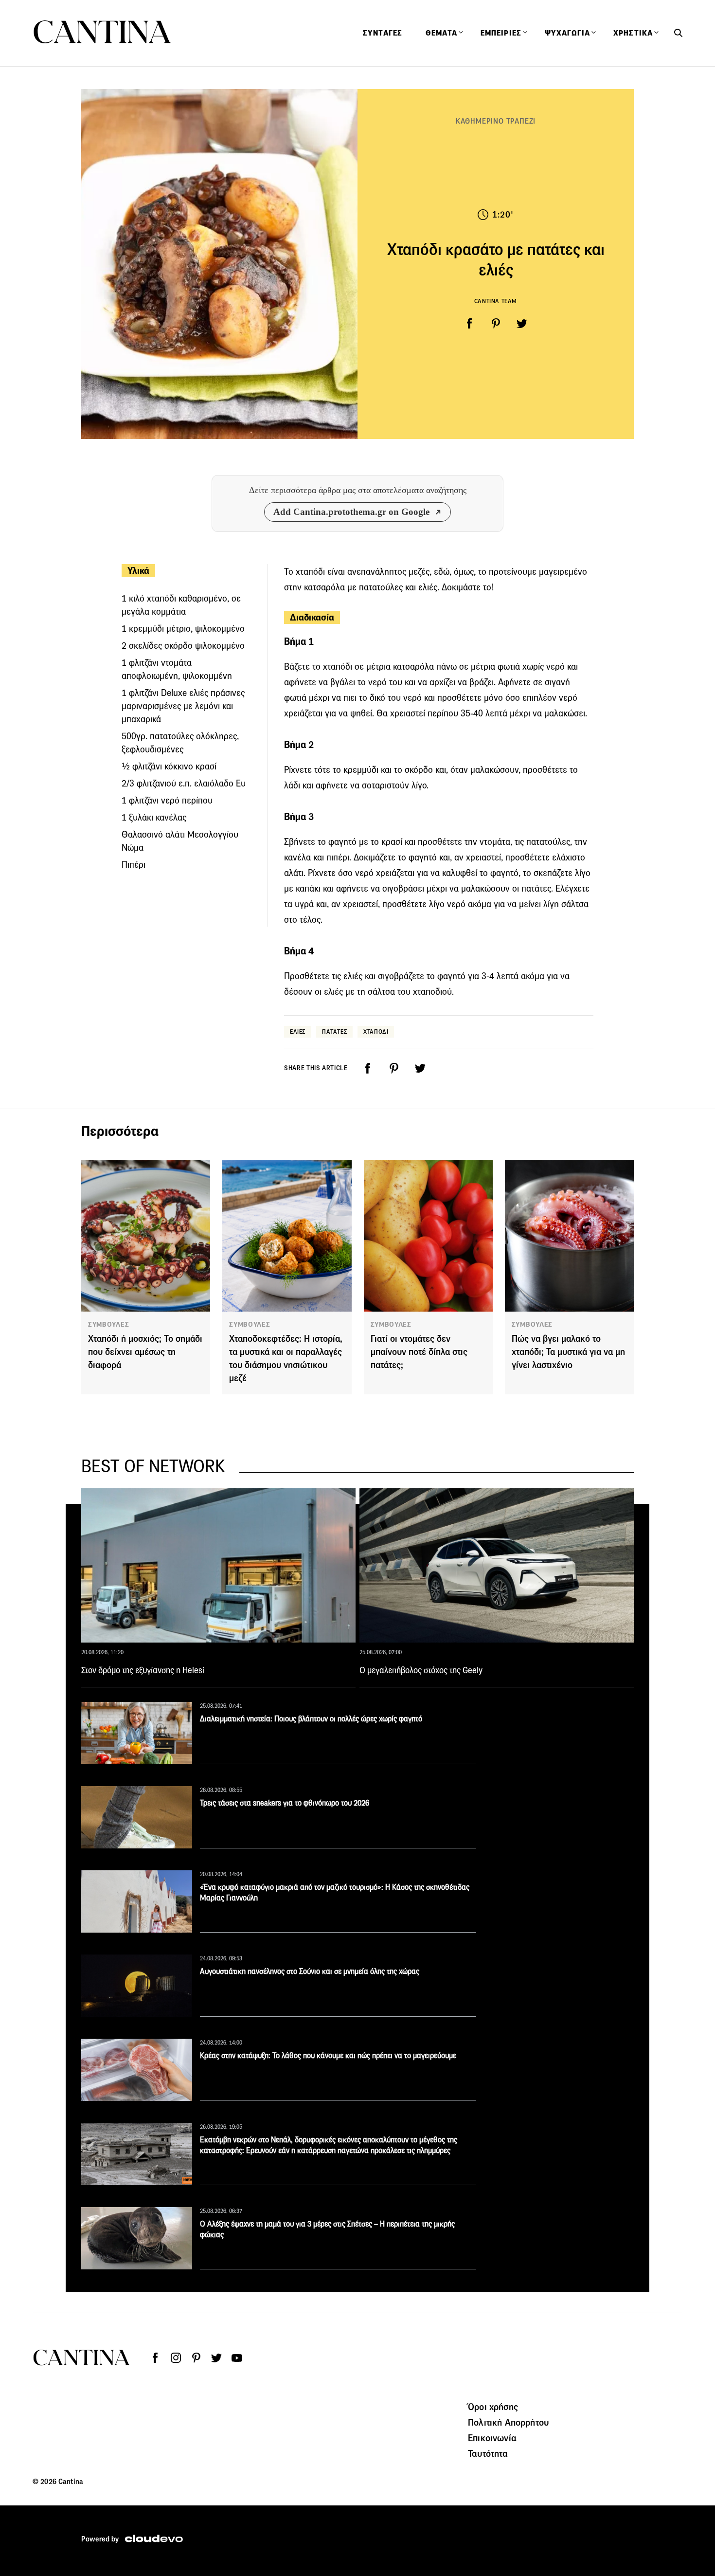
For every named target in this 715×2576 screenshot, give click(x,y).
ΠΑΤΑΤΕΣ (334, 1032)
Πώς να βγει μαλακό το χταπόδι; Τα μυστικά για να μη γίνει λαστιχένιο (568, 1352)
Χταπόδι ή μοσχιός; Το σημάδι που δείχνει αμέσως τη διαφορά (145, 1352)
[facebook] (469, 324)
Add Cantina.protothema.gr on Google (351, 512)
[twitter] (522, 324)
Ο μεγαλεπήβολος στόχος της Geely (421, 1670)
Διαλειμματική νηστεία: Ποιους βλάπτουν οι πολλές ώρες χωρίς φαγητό (311, 1719)
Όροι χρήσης (493, 2407)
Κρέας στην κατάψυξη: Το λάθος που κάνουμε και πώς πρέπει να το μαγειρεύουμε (328, 2055)
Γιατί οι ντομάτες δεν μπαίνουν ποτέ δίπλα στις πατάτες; (419, 1352)
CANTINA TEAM (496, 301)
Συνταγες (383, 33)
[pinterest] (496, 324)
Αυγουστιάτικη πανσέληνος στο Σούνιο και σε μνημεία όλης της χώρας (310, 1971)
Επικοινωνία (492, 2438)
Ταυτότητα (488, 2453)
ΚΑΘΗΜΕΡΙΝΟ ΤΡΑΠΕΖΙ (496, 121)
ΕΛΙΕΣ (298, 1032)
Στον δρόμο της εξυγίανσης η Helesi (143, 1670)
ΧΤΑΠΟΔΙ (376, 1032)
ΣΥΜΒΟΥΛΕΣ (108, 1324)
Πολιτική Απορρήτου (508, 2422)
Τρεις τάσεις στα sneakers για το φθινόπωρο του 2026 (285, 1803)
